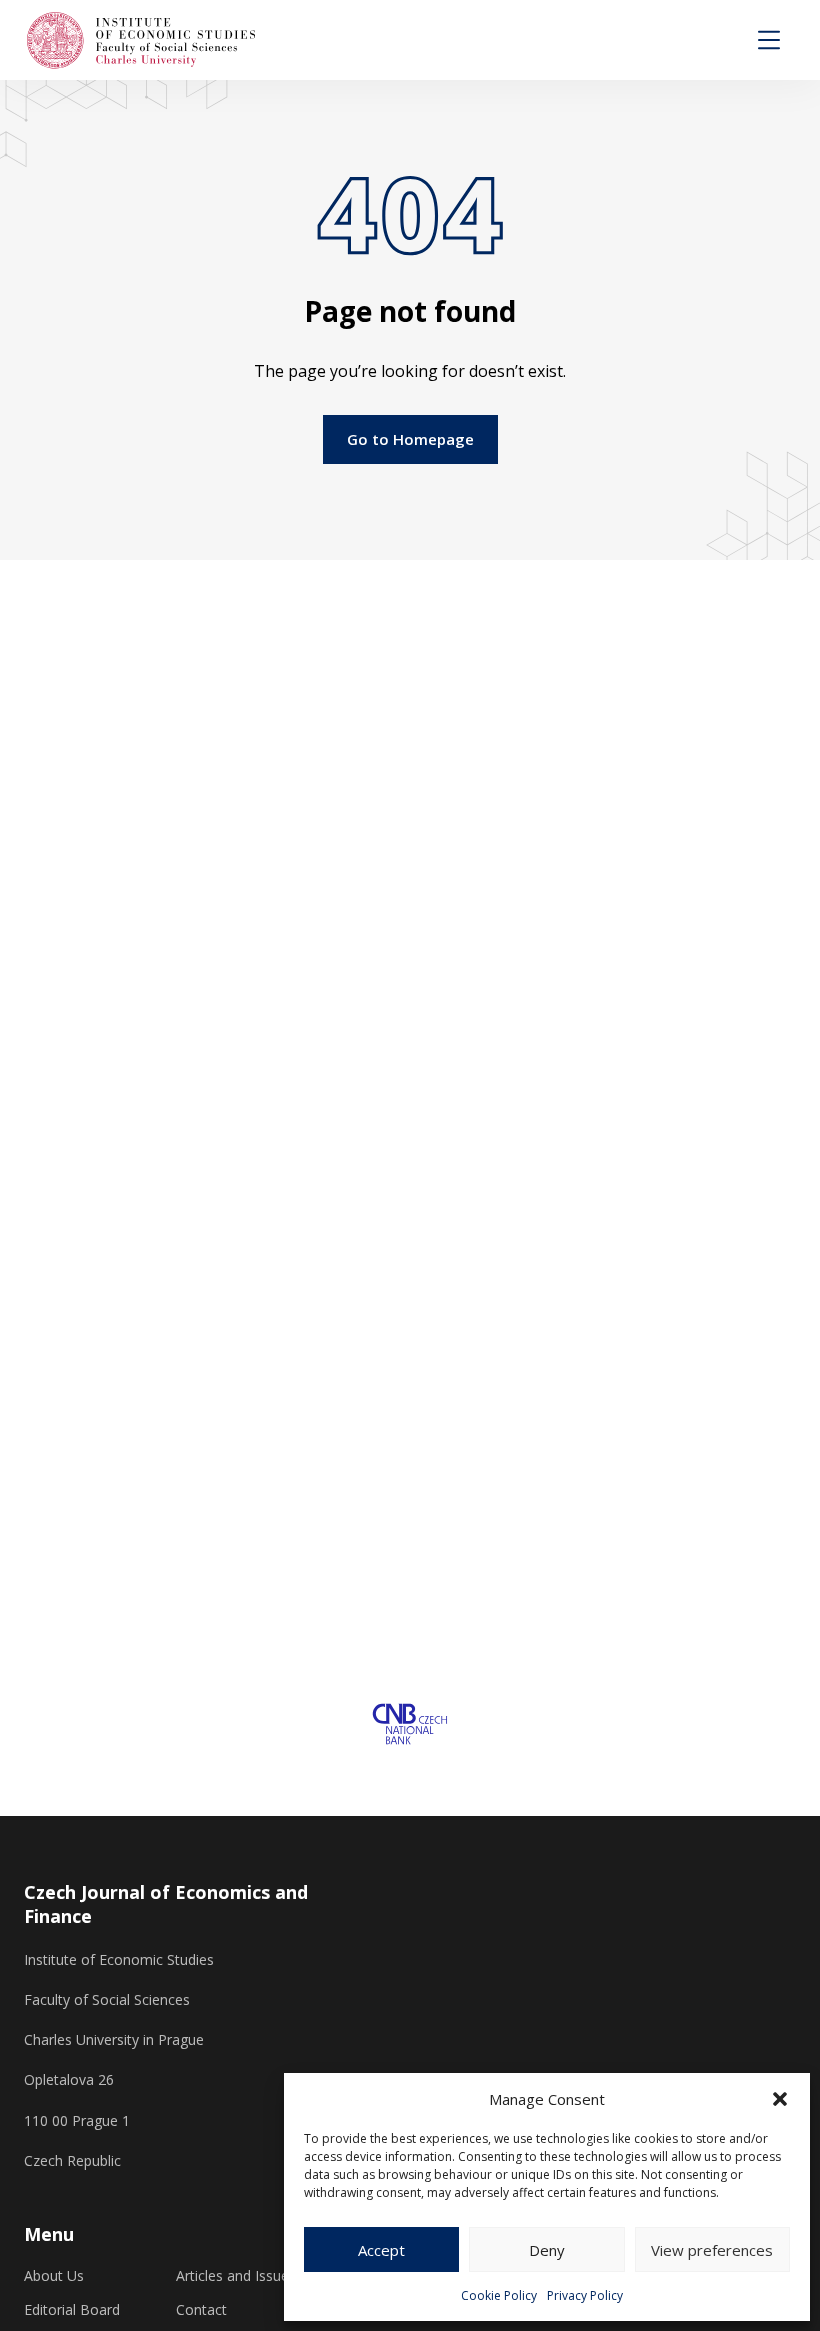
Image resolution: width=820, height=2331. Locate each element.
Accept (381, 2250)
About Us (54, 2276)
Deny (547, 2250)
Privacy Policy (585, 2295)
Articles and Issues (236, 2276)
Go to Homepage (410, 439)
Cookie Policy (499, 2295)
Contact (201, 2310)
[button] (780, 2099)
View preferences (712, 2250)
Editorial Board (72, 2310)
